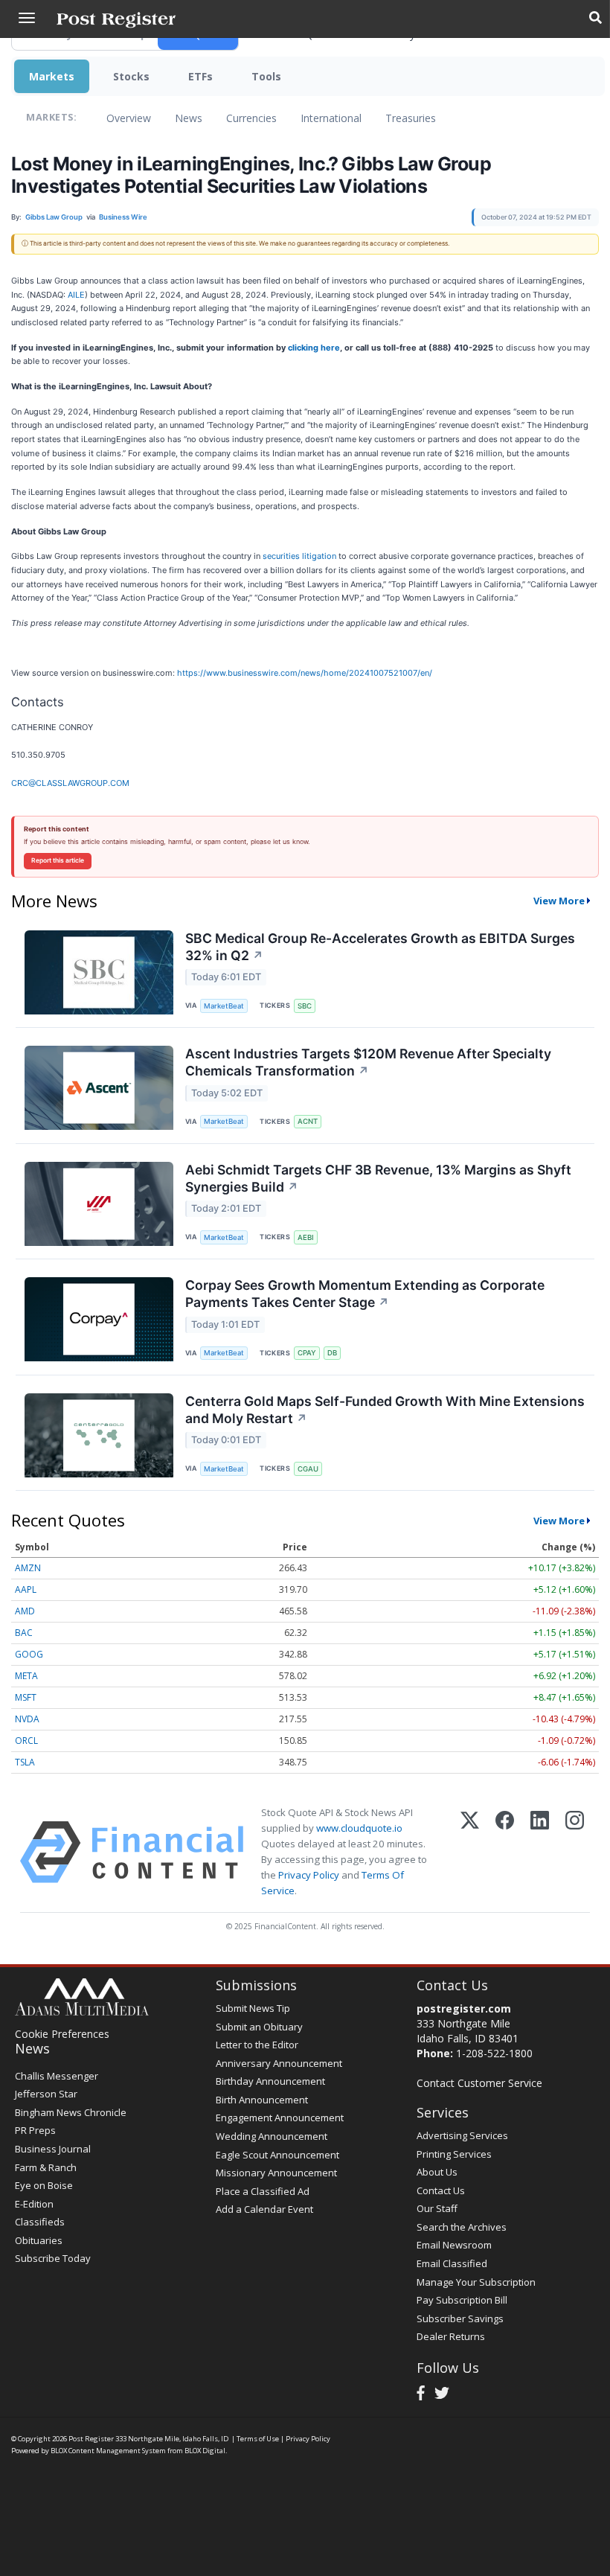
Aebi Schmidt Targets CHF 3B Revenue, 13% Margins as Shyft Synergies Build (378, 1178)
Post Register (91, 2439)
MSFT (26, 1697)
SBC (305, 1006)
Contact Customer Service (479, 2083)
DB (332, 1353)
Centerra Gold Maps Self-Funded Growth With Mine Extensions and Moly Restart (385, 1410)
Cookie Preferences (62, 2034)
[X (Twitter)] (470, 1852)
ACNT (308, 1121)
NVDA (27, 1719)
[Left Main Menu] (27, 18)
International (331, 118)
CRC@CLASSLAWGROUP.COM (70, 783)
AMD (25, 1611)
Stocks (131, 76)
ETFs (200, 76)
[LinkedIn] (540, 1852)
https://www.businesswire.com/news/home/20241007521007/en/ (305, 673)
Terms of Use (258, 2439)
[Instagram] (575, 1852)
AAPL (26, 1589)
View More (559, 901)
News (189, 118)
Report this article (58, 860)
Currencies (251, 118)
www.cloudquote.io (359, 1828)
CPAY (307, 1353)
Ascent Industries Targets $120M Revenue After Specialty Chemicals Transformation (368, 1062)
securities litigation (299, 556)
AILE (76, 295)
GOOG (29, 1654)
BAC (24, 1633)
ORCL (26, 1741)
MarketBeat (224, 1006)
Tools (266, 76)
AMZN (28, 1568)
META (26, 1676)
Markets (52, 76)
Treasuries (411, 118)
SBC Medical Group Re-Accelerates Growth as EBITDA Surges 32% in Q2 (380, 947)
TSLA (25, 1762)
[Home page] (116, 19)
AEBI (306, 1237)
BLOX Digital (205, 2451)
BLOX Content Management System (108, 2451)
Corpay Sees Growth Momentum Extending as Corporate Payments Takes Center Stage (365, 1294)
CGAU (308, 1469)
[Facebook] (505, 1852)
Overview (129, 118)
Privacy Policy (309, 1875)
